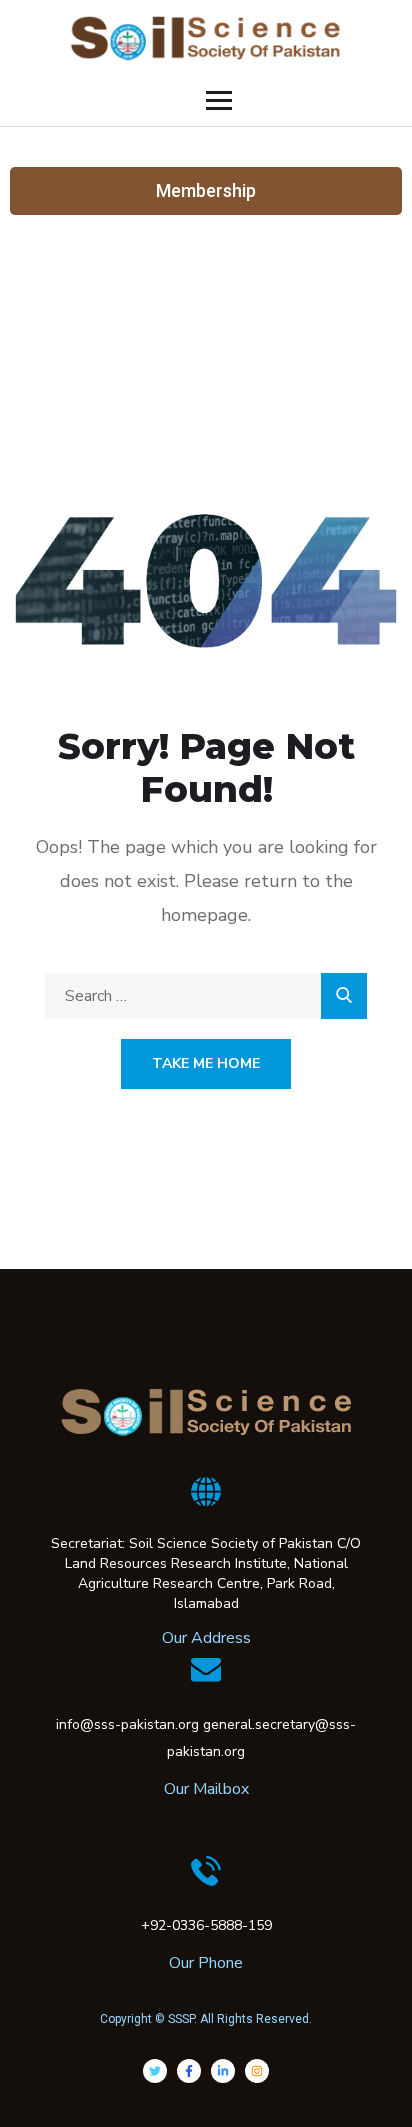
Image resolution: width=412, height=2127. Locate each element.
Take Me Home (206, 1063)
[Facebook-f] (189, 2071)
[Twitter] (155, 2071)
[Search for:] (206, 996)
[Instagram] (257, 2071)
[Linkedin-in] (223, 2071)
